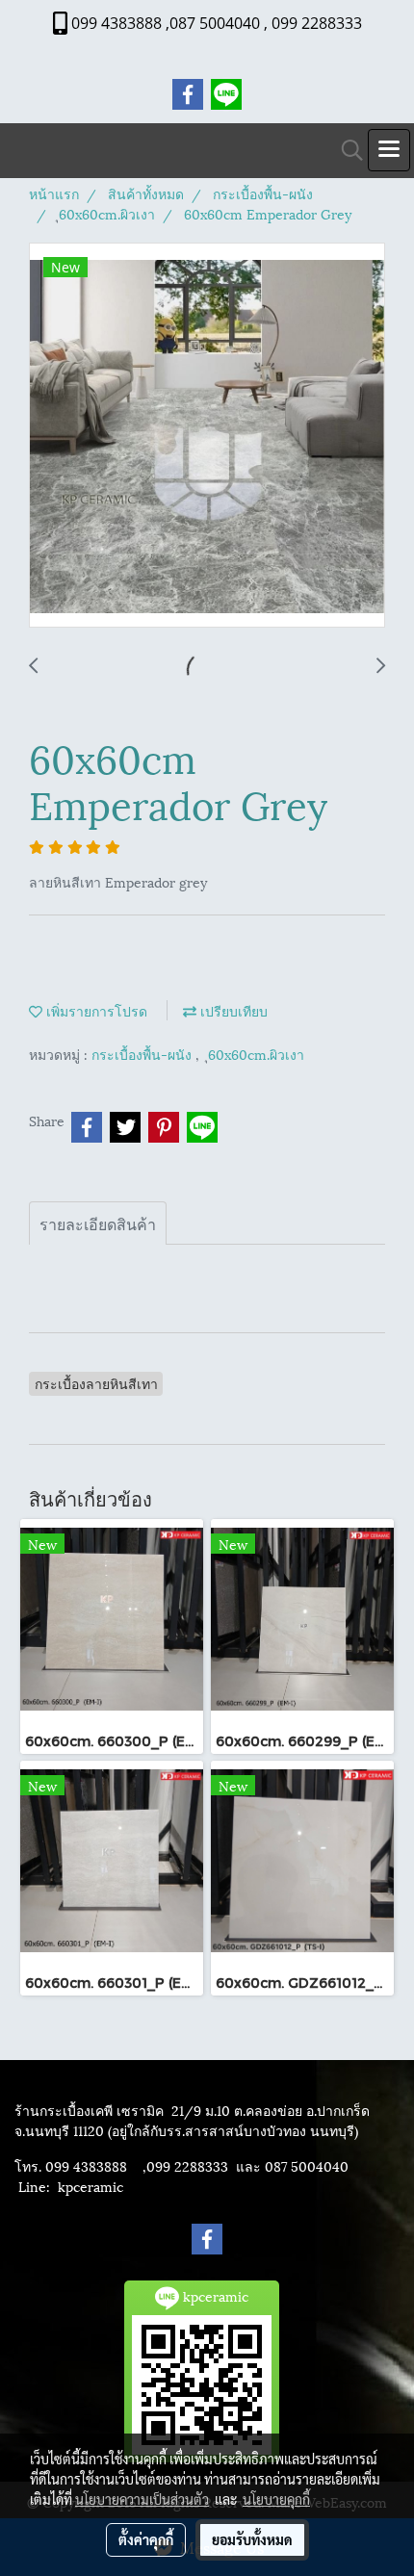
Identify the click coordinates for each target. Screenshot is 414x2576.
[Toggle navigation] (389, 150)
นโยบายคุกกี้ (276, 2499)
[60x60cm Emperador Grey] (207, 436)
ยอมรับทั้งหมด (252, 2539)
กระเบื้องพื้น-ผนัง (143, 1054)
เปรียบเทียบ (232, 1010)
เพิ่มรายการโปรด (95, 1010)
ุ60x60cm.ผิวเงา (256, 1054)
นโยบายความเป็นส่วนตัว (142, 2499)
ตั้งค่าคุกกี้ (146, 2539)
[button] (346, 151)
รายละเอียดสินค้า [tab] (98, 1223)
